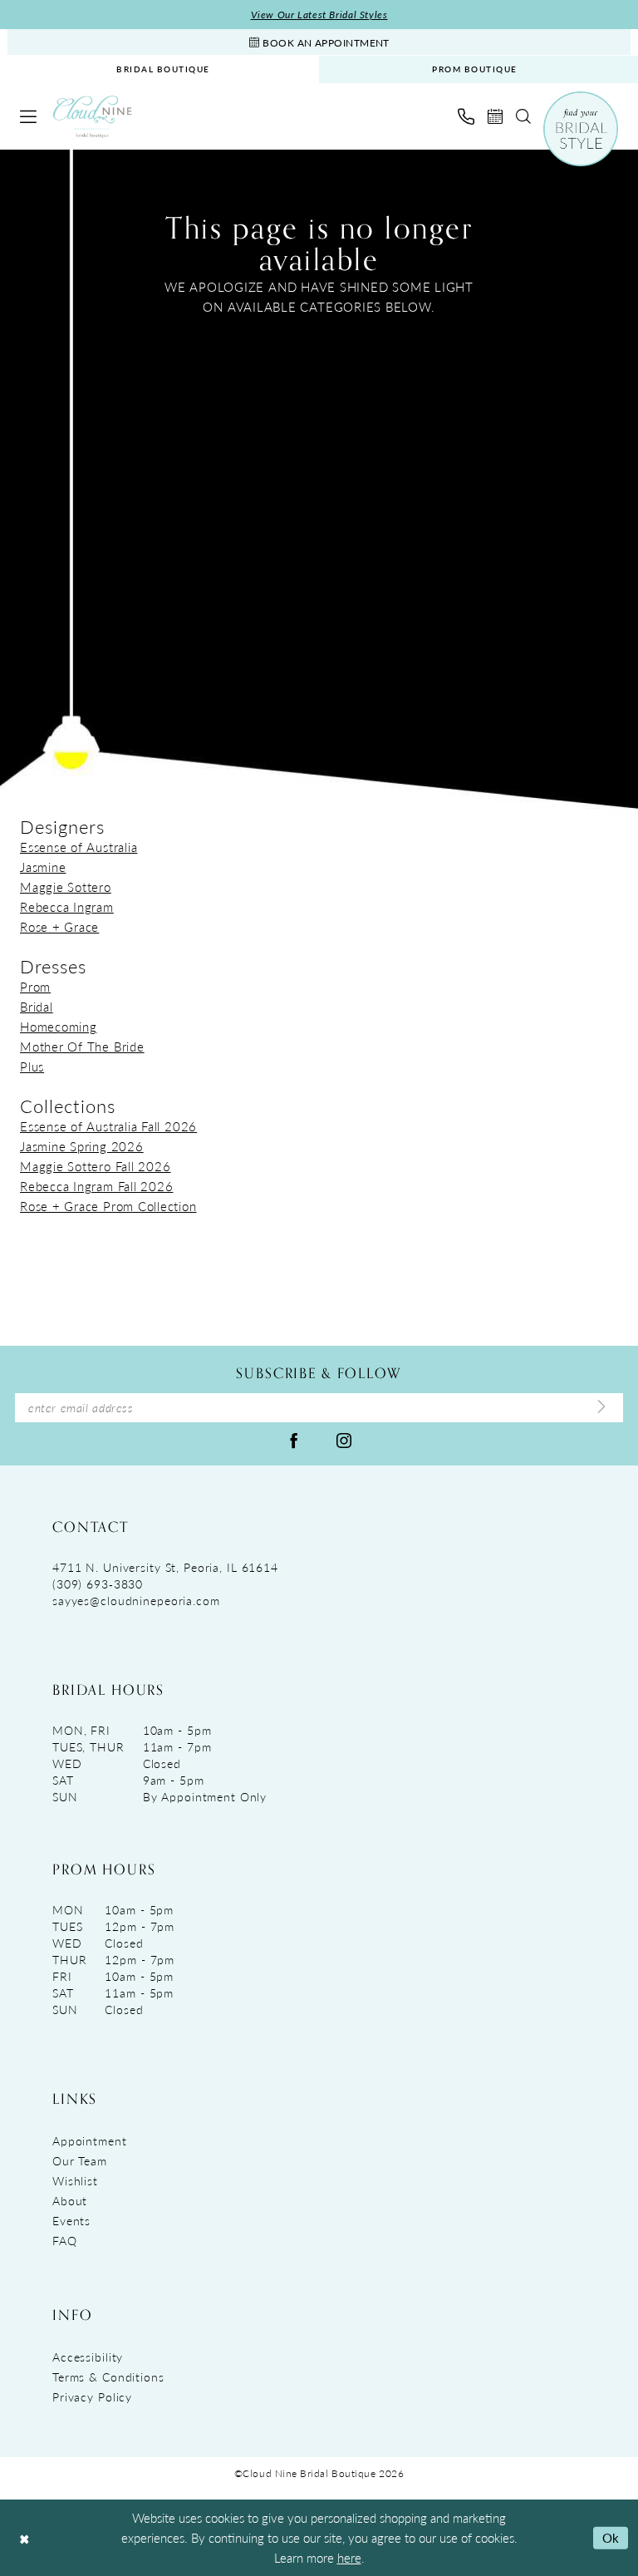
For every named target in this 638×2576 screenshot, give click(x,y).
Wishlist (75, 2180)
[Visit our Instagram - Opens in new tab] (344, 1440)
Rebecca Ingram (67, 906)
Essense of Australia (79, 847)
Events (71, 2220)
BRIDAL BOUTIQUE (163, 69)
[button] (28, 116)
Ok (611, 2537)
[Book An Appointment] (495, 116)
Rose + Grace (59, 926)
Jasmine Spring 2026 (82, 1146)
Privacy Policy (92, 2396)
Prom (35, 986)
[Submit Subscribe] (601, 1407)
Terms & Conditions (108, 2377)
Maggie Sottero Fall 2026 (95, 1166)
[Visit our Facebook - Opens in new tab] (294, 1440)
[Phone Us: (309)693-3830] (466, 116)
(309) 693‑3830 (98, 1584)
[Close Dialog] (24, 2538)
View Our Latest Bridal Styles (319, 15)
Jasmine (43, 867)
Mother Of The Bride (82, 1046)
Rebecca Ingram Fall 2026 (96, 1186)
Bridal (37, 1006)
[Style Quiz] (581, 129)
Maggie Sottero (66, 887)
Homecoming (59, 1026)
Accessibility (88, 2357)
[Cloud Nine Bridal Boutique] (92, 117)
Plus (32, 1066)
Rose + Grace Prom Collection (108, 1206)
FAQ (65, 2240)
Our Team (80, 2160)
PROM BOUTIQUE (475, 69)
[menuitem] (163, 69)
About (70, 2200)
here (349, 2557)
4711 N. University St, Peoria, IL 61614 (165, 1567)
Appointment (90, 2140)
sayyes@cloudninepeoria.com (136, 1600)
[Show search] (523, 116)
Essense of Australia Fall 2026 (108, 1126)
